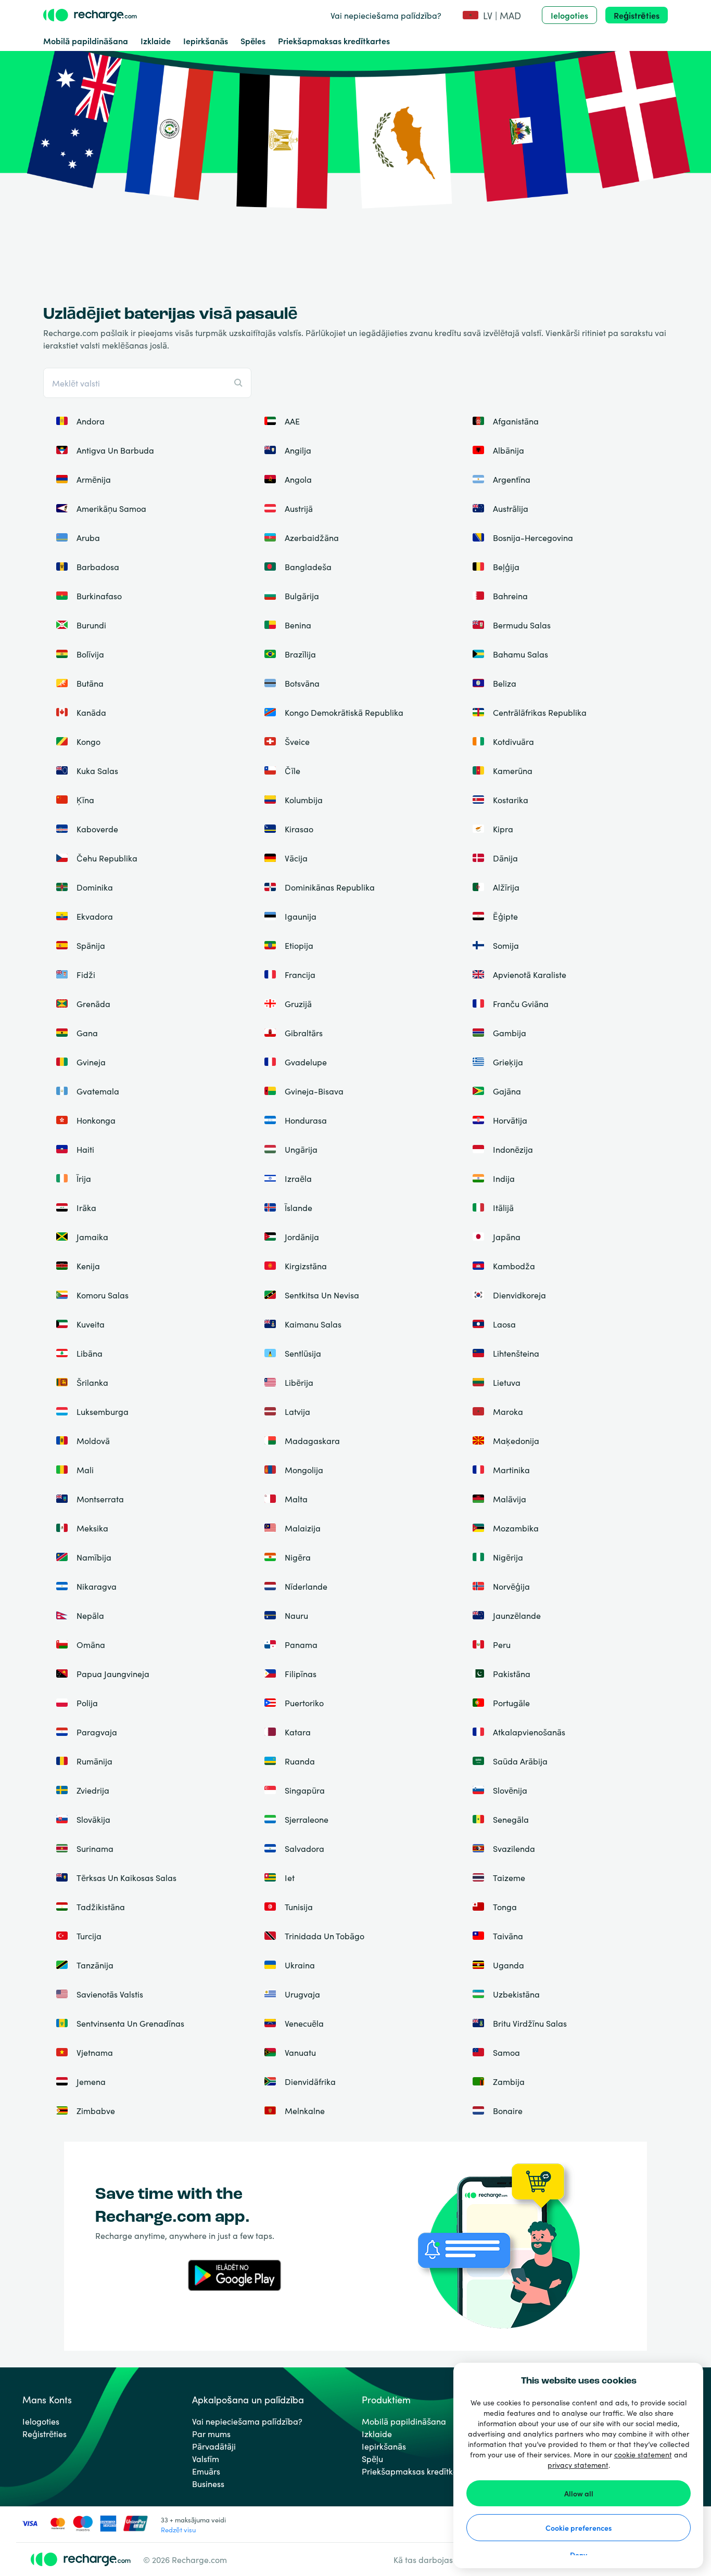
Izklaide (156, 41)
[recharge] (90, 15)
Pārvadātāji (214, 2446)
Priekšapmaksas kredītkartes (334, 41)
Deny (579, 2555)
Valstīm (206, 2458)
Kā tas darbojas (423, 2559)
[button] (492, 15)
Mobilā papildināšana (86, 41)
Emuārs (206, 2471)
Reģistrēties (637, 15)
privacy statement (578, 2465)
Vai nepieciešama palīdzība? (386, 15)
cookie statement (643, 2454)
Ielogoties (569, 15)
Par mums (211, 2433)
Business (208, 2483)
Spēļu (372, 2458)
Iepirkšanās (206, 41)
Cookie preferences (579, 2528)
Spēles (253, 41)
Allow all (579, 2493)
